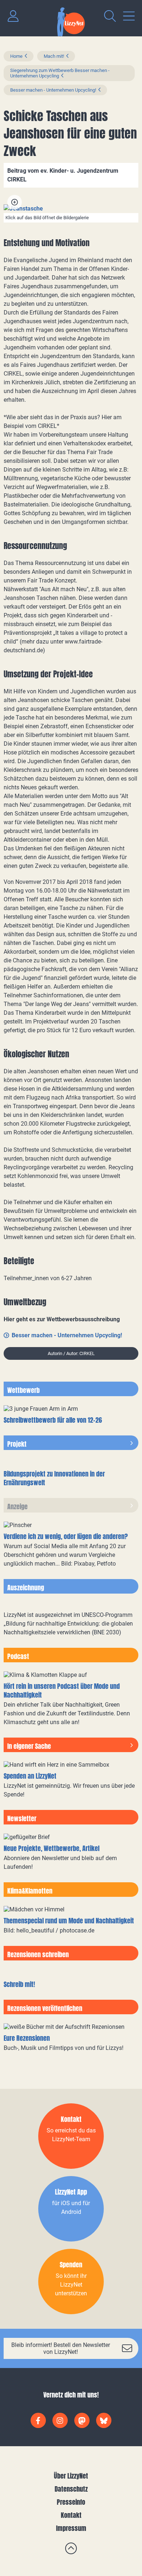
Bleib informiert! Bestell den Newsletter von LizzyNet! (61, 2348)
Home (16, 56)
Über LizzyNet (71, 2476)
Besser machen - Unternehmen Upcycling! (53, 90)
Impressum (71, 2528)
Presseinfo (71, 2502)
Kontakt (71, 2515)
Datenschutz (71, 2489)
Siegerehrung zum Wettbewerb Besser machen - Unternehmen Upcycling (60, 73)
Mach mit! (54, 56)
